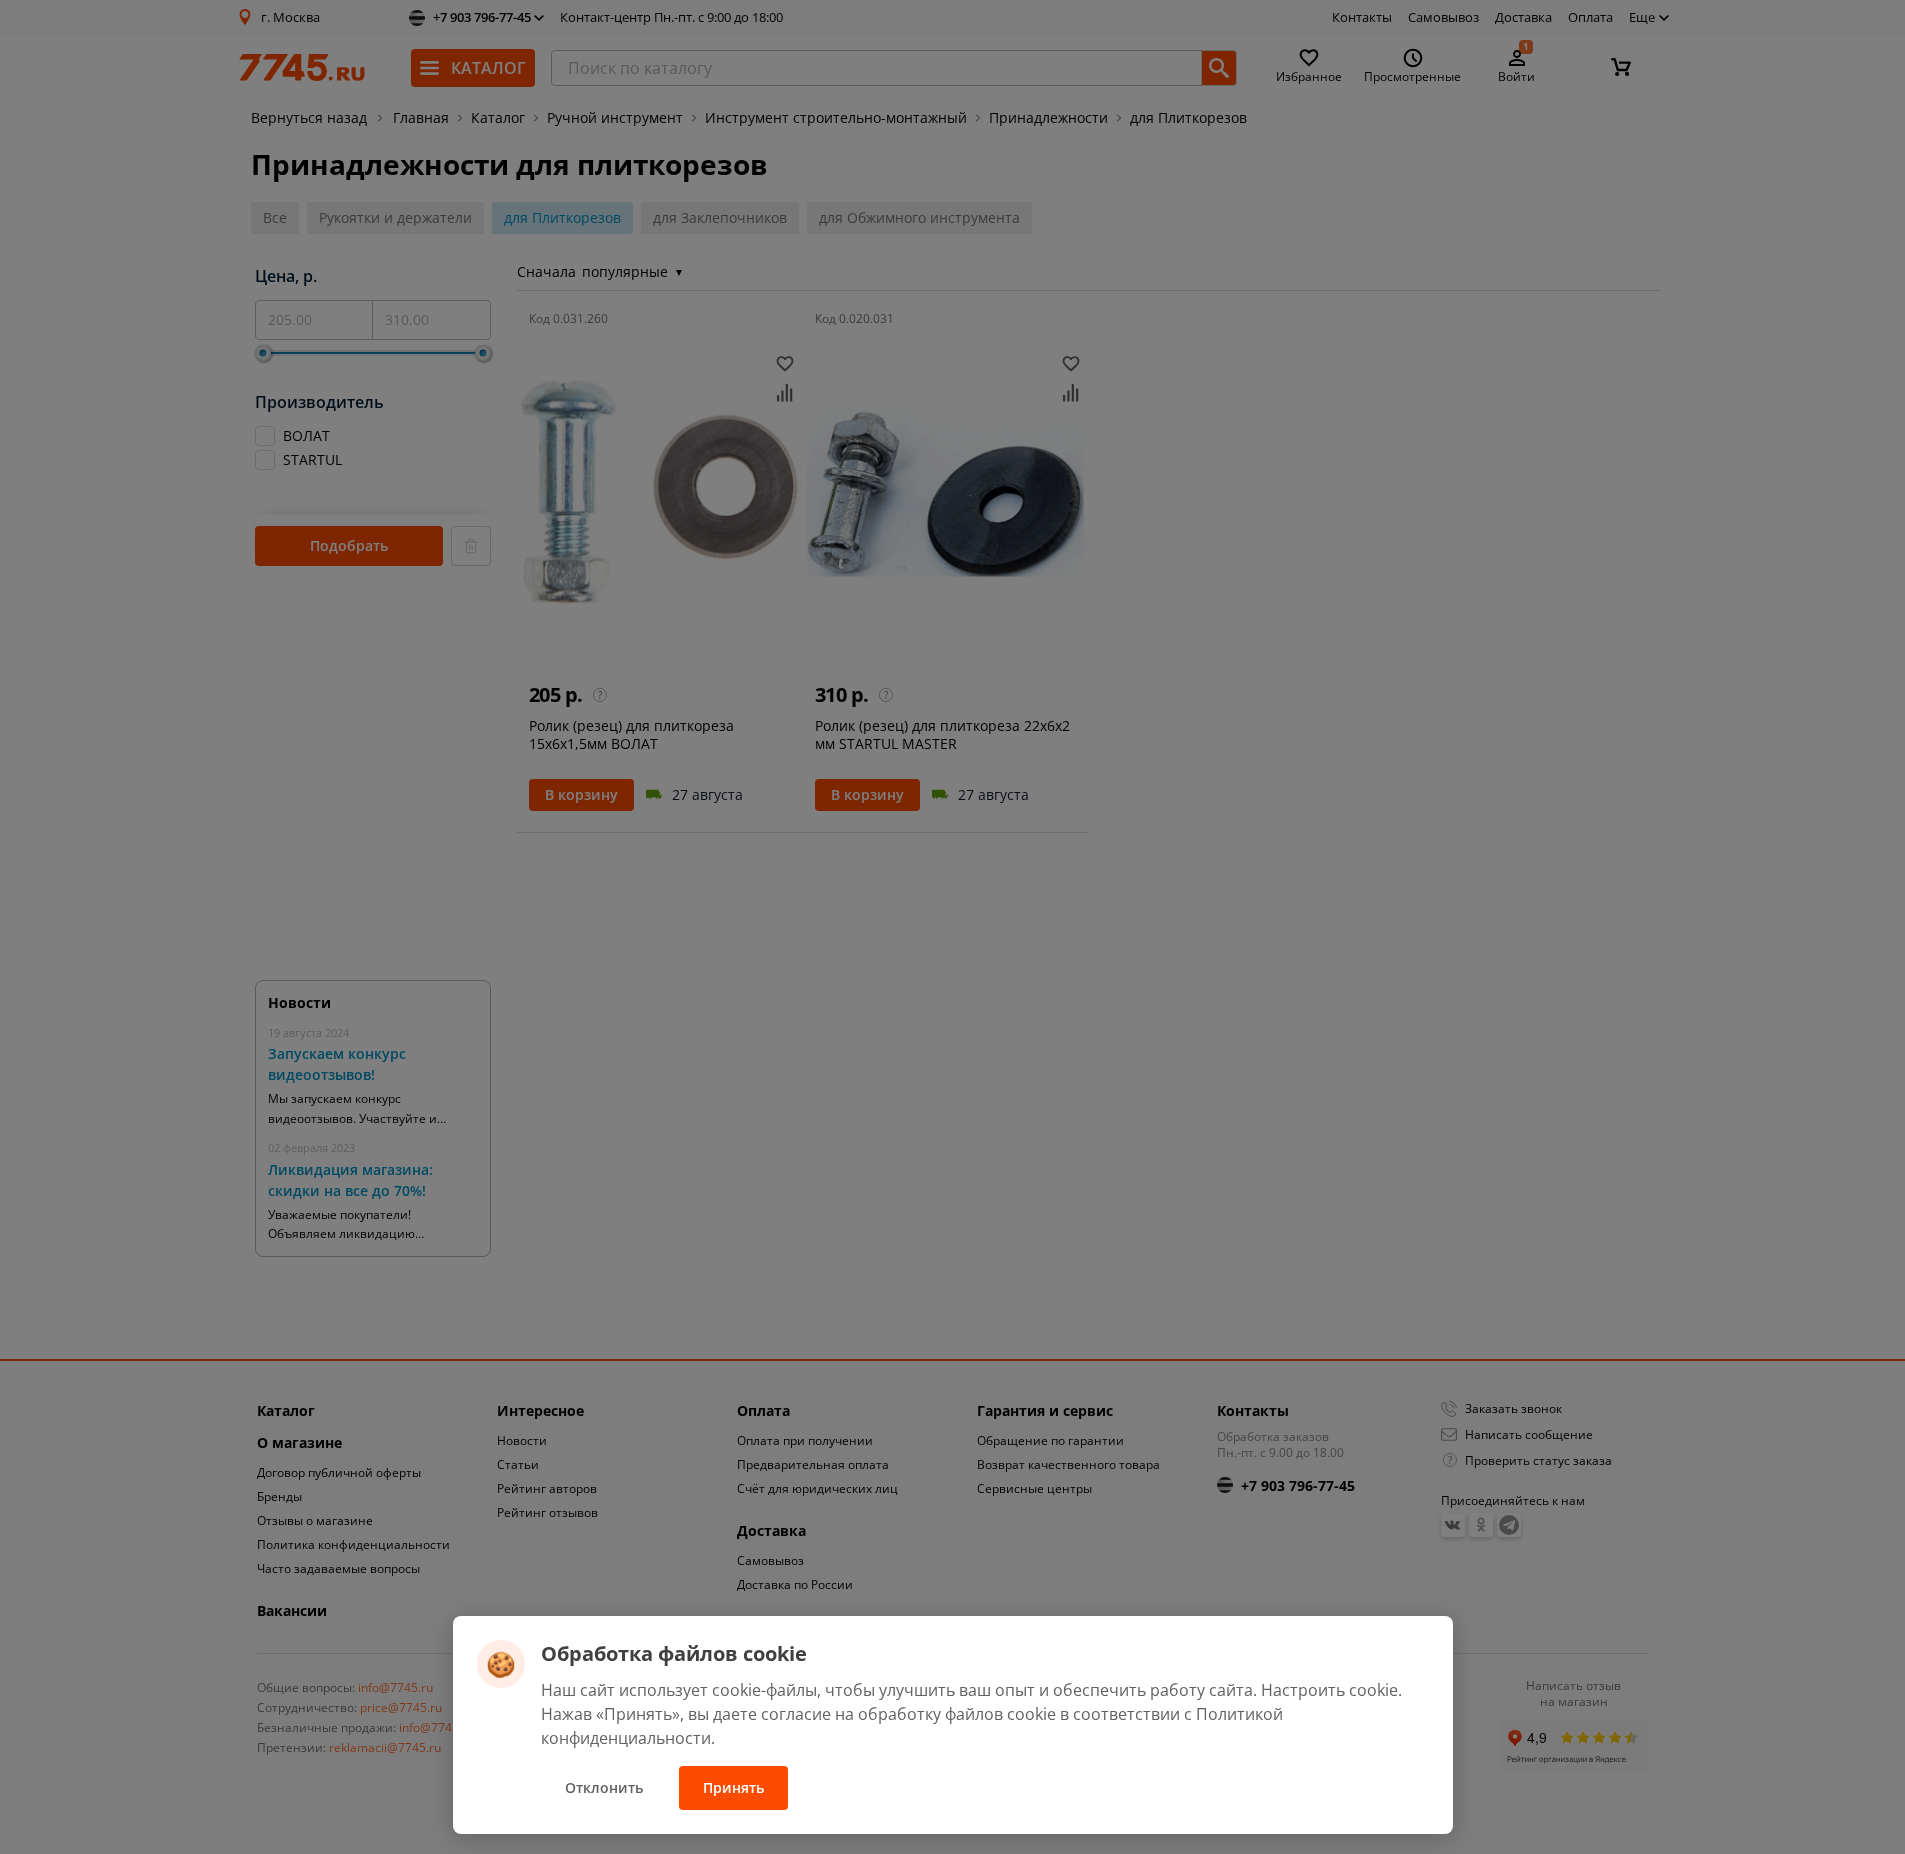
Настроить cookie (1329, 1690)
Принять (733, 1787)
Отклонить (604, 1787)
